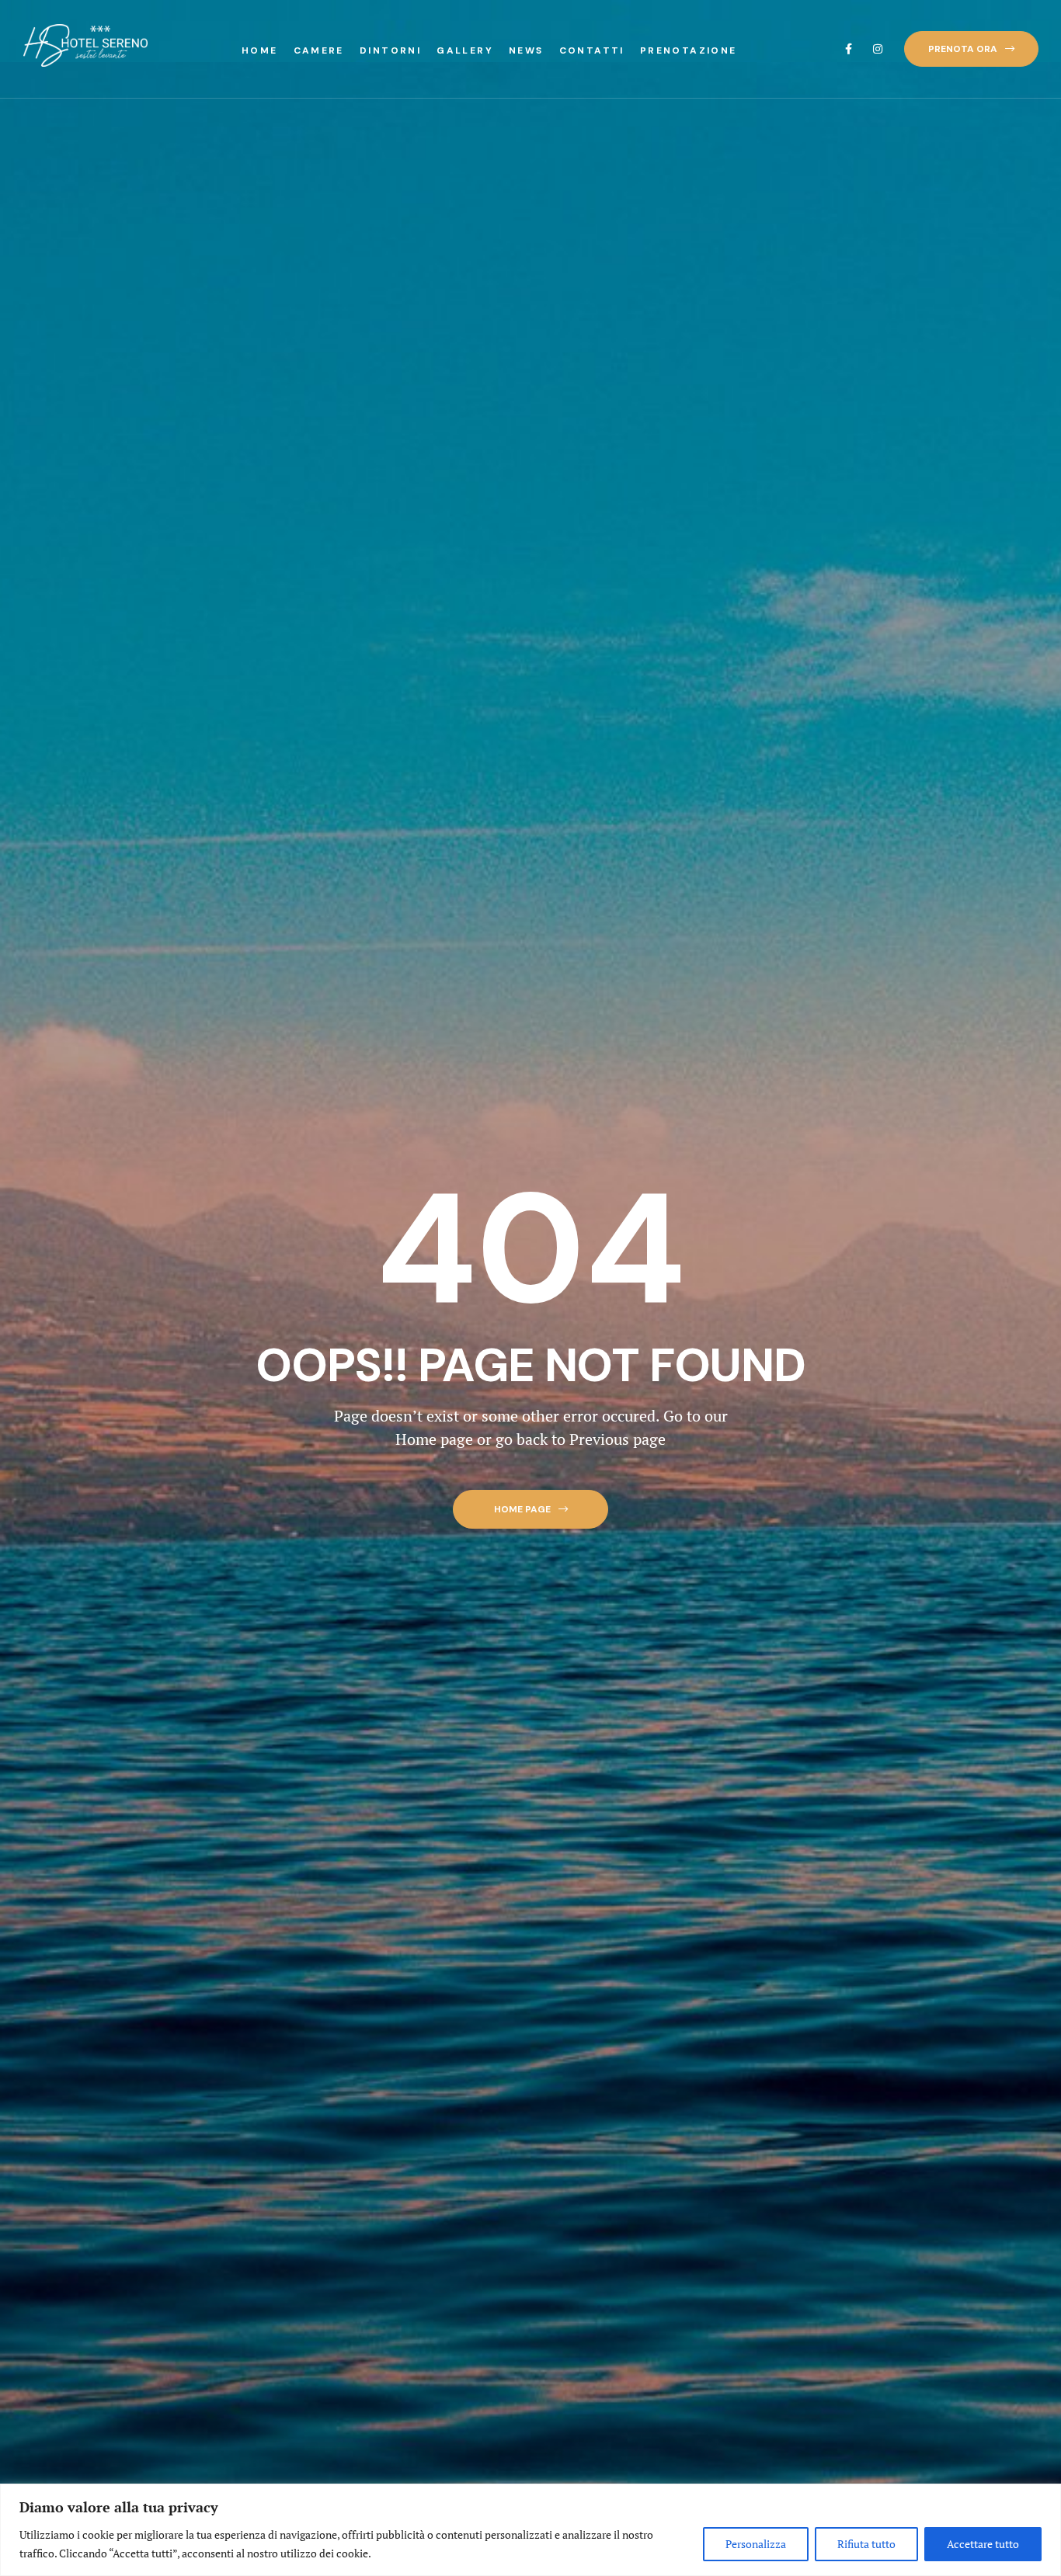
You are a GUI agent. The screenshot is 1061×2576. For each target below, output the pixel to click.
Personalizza (756, 2544)
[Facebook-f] (848, 49)
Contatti (592, 50)
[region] (530, 2530)
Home (260, 50)
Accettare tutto (983, 2544)
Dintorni (390, 50)
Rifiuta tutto (866, 2544)
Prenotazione (689, 50)
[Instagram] (878, 49)
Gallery (465, 50)
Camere (319, 50)
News (526, 50)
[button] (971, 49)
